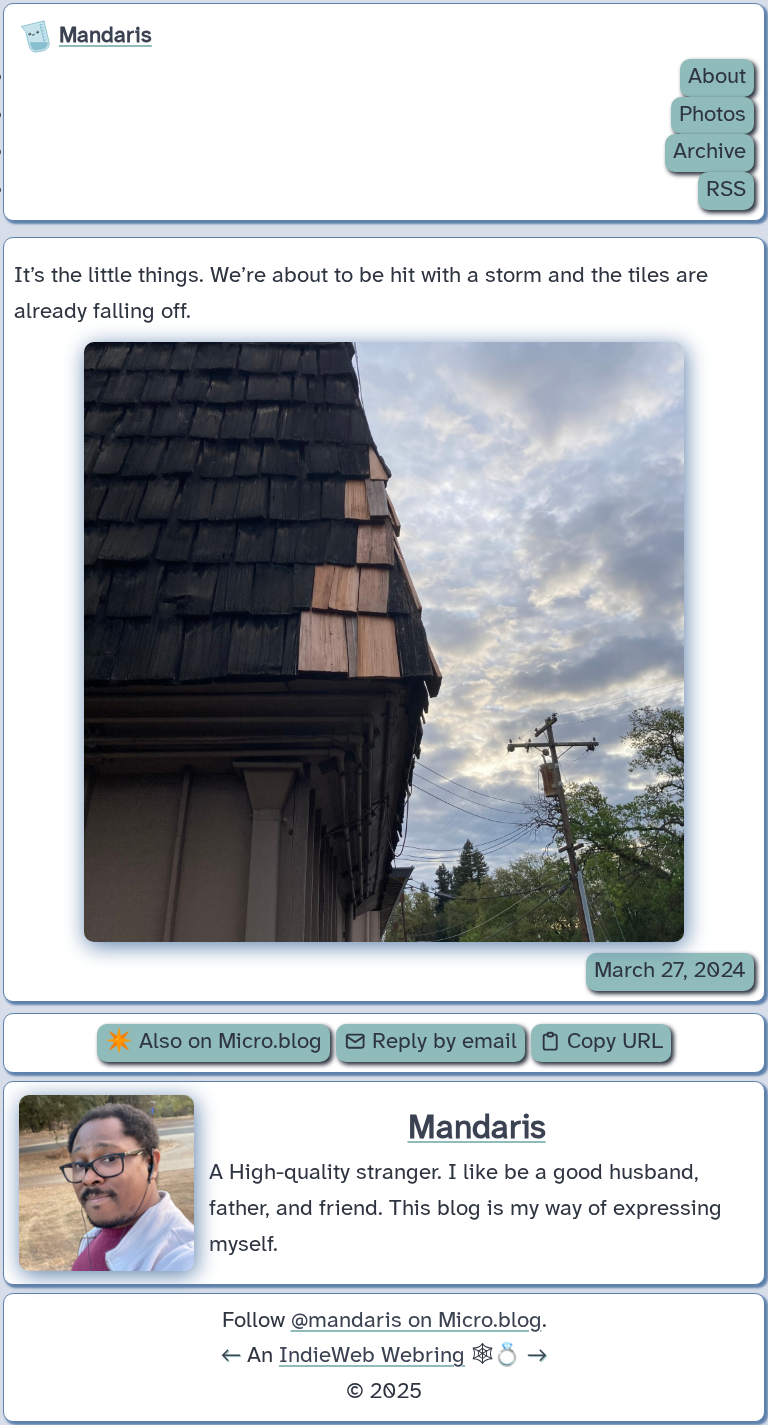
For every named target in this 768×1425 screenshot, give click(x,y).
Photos (712, 115)
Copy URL (612, 1042)
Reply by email (441, 1042)
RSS (726, 190)
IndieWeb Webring (372, 1356)
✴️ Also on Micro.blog (213, 1042)
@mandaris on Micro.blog (416, 1321)
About (717, 77)
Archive (709, 152)
